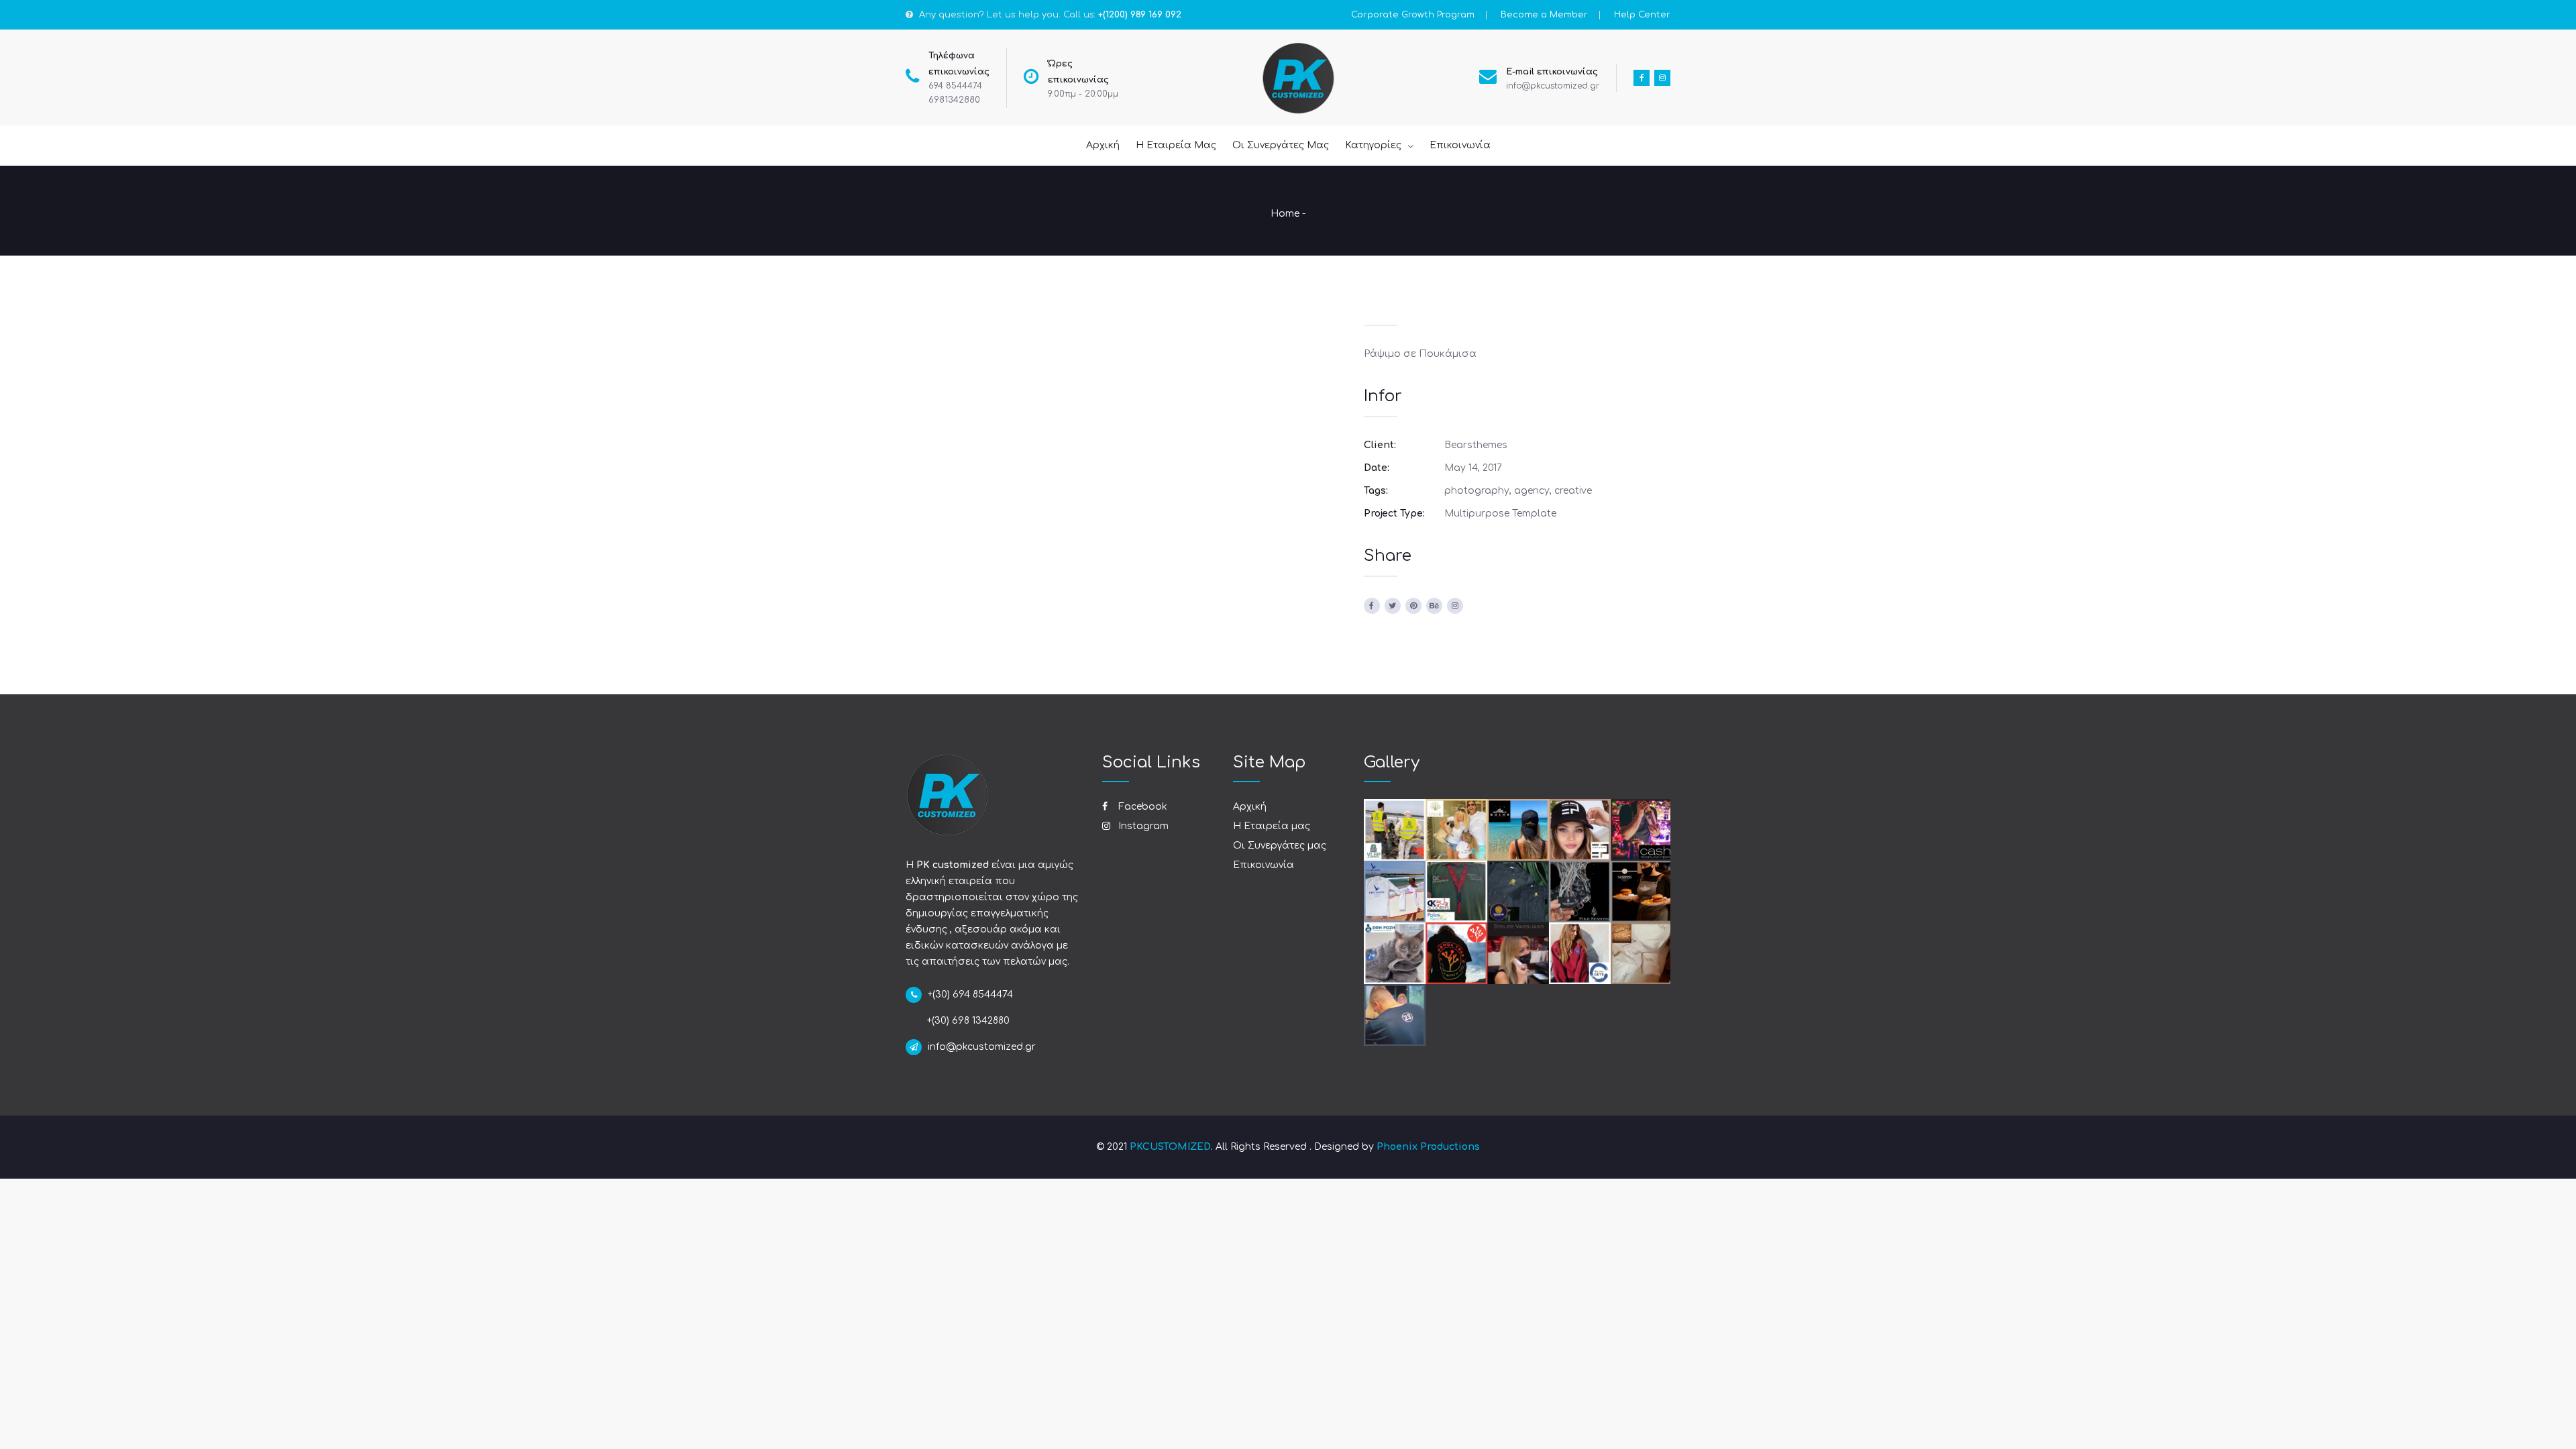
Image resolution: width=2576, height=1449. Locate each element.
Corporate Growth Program (1413, 15)
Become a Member (1544, 15)
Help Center (1642, 15)
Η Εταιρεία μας (1272, 826)
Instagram (1142, 826)
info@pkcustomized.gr (1553, 86)
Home (1285, 214)
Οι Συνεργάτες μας (1280, 846)
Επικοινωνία (1264, 865)
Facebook (1141, 807)
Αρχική (1250, 807)
